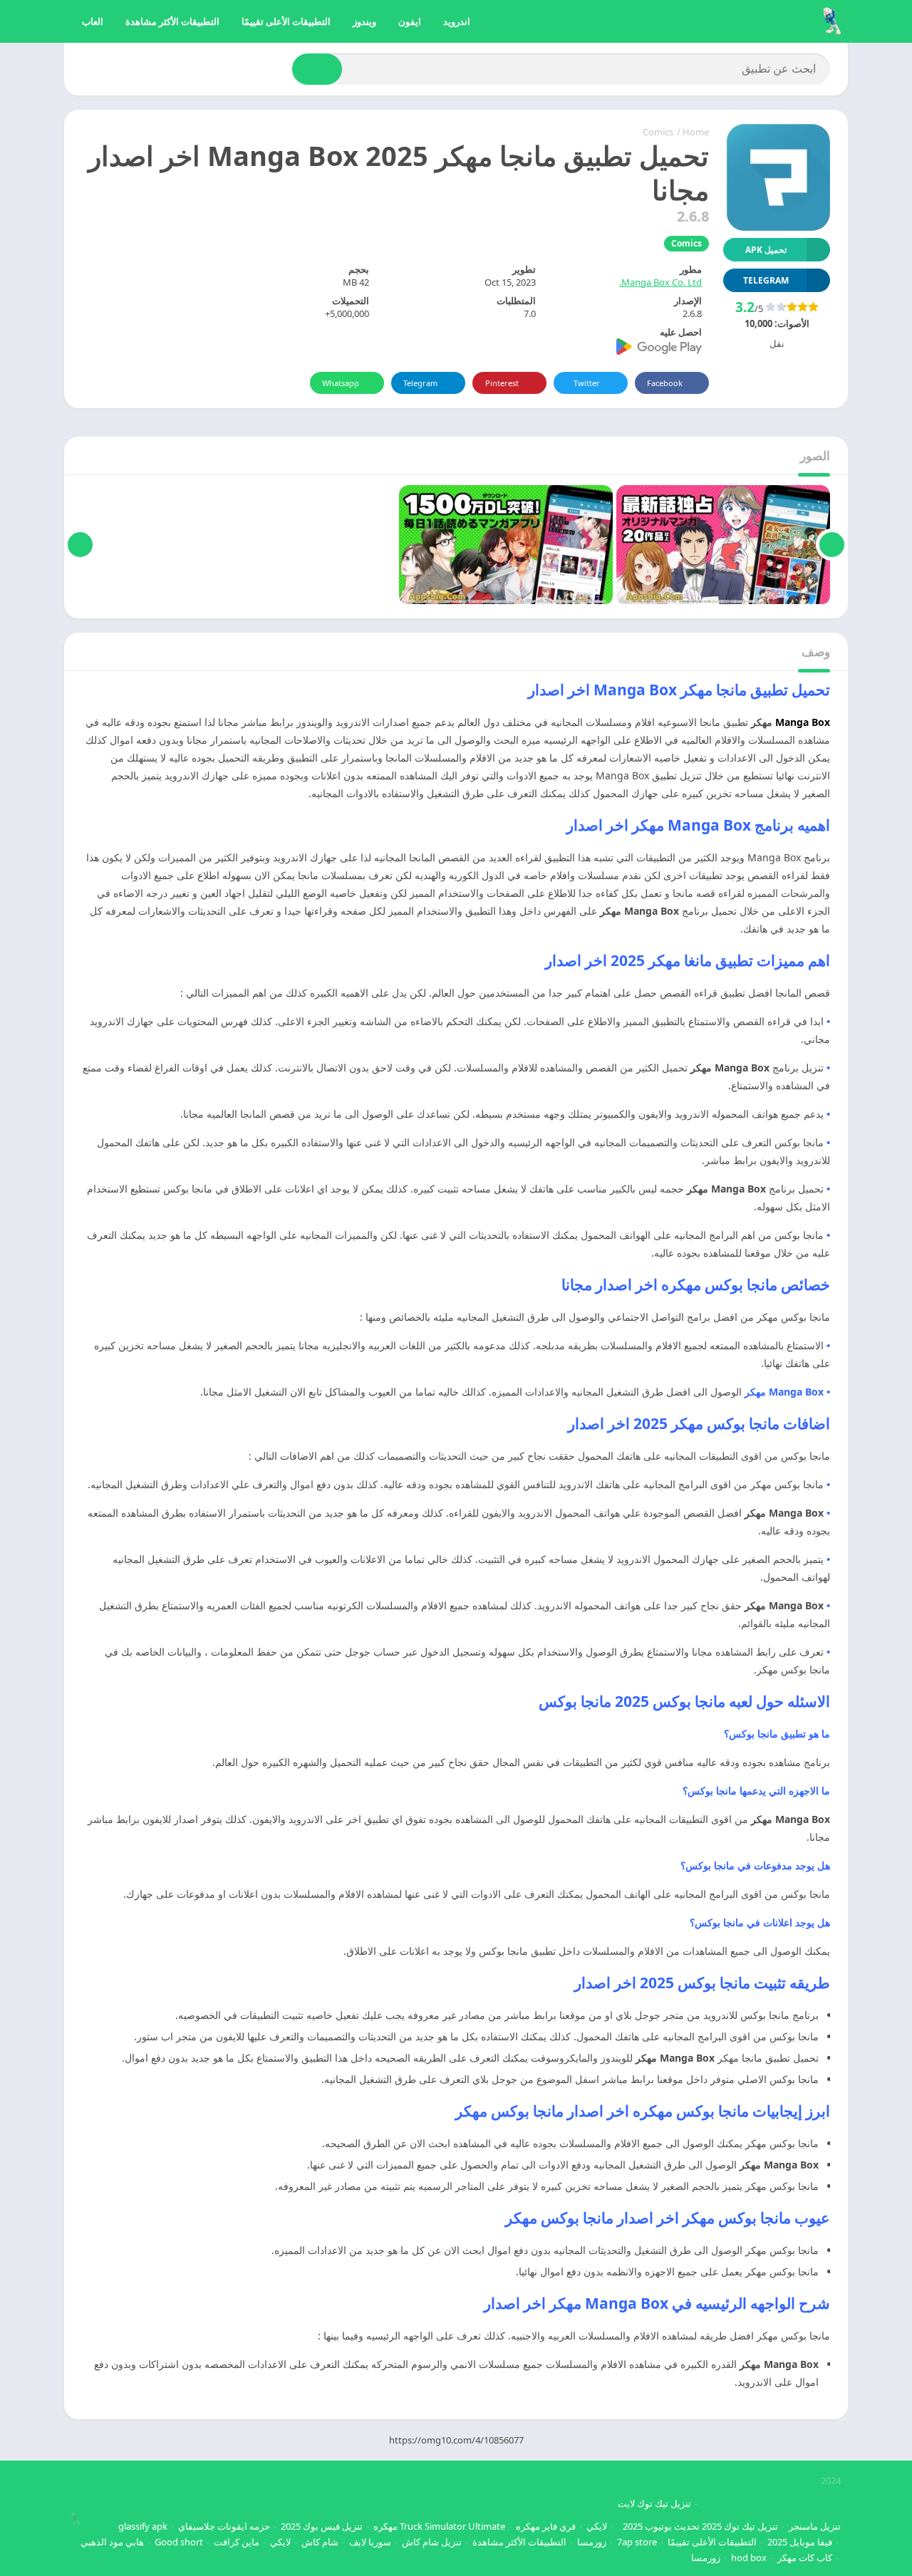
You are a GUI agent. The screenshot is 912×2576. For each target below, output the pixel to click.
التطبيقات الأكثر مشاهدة (172, 21)
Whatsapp (341, 383)
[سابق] (832, 545)
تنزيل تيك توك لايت (654, 2503)
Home (696, 132)
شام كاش (320, 2542)
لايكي (597, 2526)
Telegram (420, 383)
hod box (749, 2557)
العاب (93, 21)
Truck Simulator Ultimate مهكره (439, 2526)
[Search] (317, 69)
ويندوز (364, 21)
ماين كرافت (237, 2542)
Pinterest (502, 383)
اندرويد (457, 21)
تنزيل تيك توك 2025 (740, 2526)
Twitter (587, 383)
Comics (658, 132)
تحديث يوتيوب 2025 (661, 2526)
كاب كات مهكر (805, 2557)
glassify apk (143, 2526)
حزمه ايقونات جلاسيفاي (224, 2526)
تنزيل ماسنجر (815, 2526)
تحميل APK (766, 250)
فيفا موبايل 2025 (800, 2542)
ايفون (410, 21)
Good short (179, 2542)
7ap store (637, 2542)
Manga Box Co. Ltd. (660, 282)
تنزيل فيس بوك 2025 (322, 2526)
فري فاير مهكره (546, 2526)
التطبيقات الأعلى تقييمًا (286, 21)
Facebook (665, 383)
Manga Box (803, 722)
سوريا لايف (370, 2542)
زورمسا (592, 2542)
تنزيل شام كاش (432, 2542)
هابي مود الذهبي (112, 2542)
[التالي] (80, 545)
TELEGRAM (766, 280)
